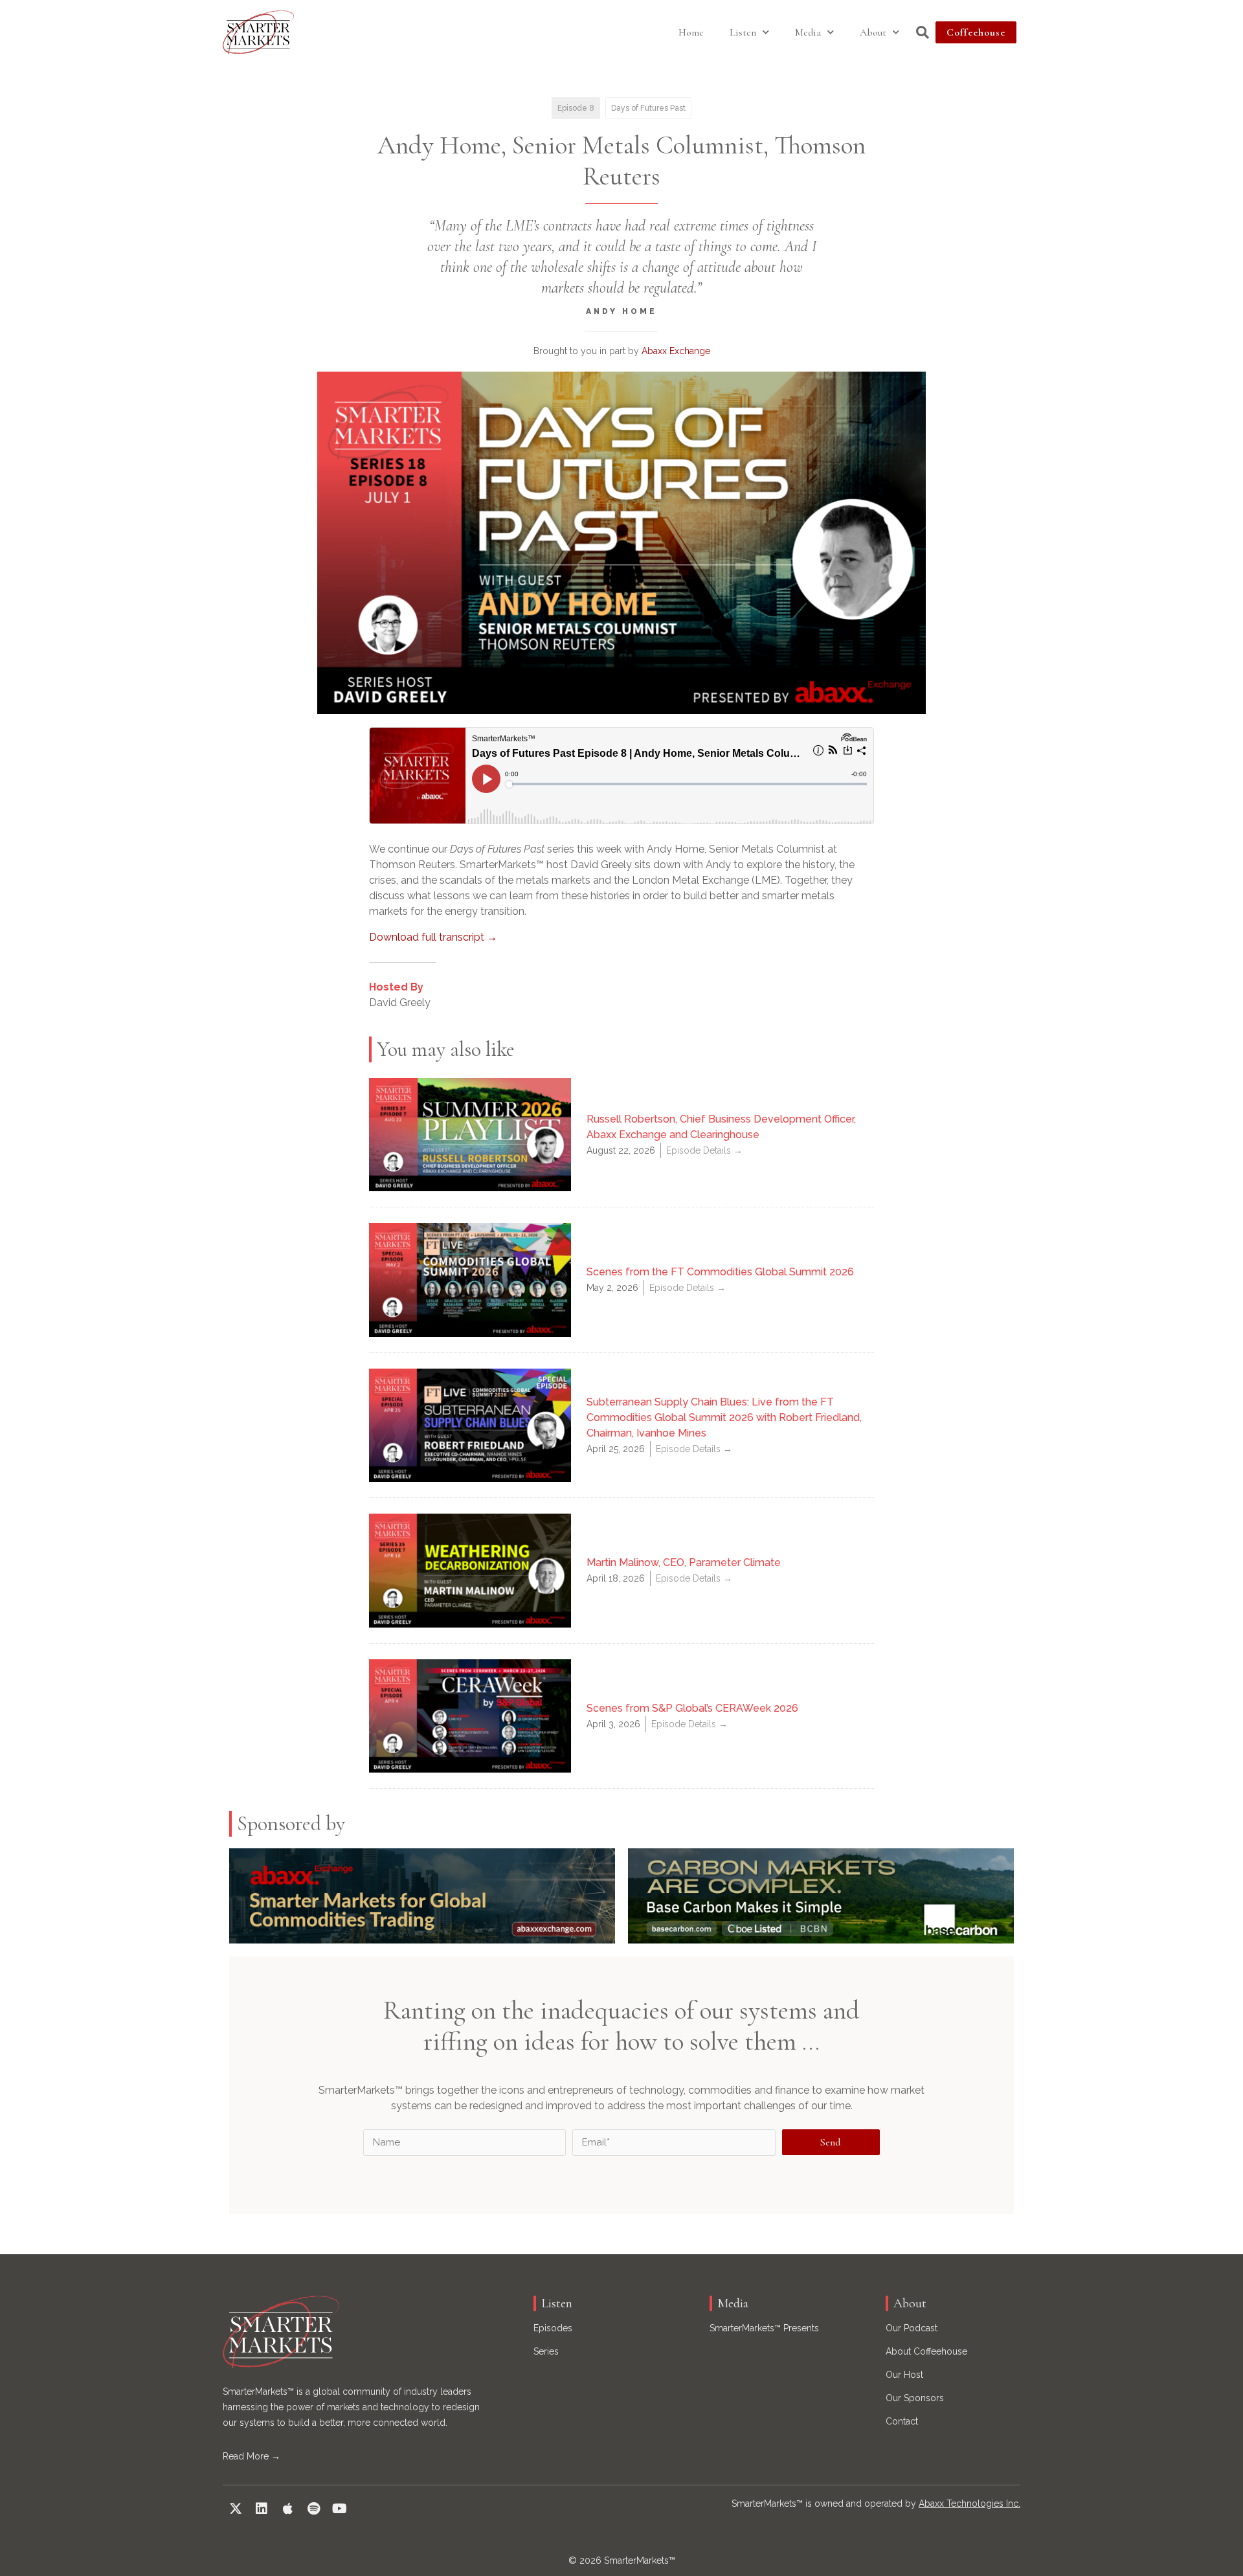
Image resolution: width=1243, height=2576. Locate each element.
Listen (743, 32)
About (873, 32)
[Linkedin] (262, 2509)
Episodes (553, 2328)
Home (691, 32)
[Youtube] (339, 2509)
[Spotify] (313, 2509)
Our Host (904, 2375)
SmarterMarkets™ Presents (764, 2328)
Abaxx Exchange (676, 351)
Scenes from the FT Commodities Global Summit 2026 (720, 1272)
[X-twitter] (236, 2509)
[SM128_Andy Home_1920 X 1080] (621, 543)
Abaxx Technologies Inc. (969, 2503)
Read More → (252, 2456)
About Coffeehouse (926, 2351)
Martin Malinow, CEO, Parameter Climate (684, 1562)
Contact (902, 2421)
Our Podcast (912, 2328)
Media (808, 32)
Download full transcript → (433, 937)
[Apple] (287, 2509)
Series (546, 2351)
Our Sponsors (915, 2398)
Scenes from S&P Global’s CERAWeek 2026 (692, 1708)
